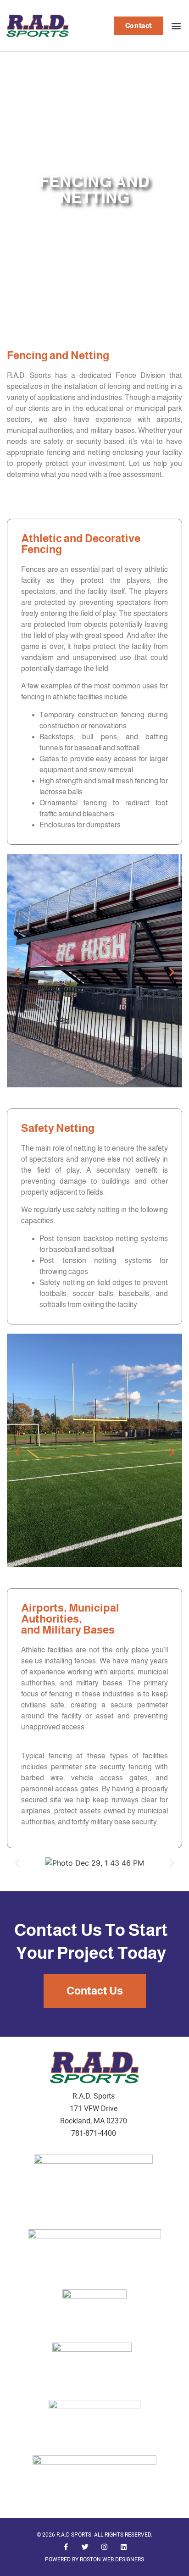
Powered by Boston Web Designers (94, 2559)
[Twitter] (85, 2547)
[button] (176, 25)
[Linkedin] (123, 2547)
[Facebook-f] (66, 2547)
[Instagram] (104, 2547)
